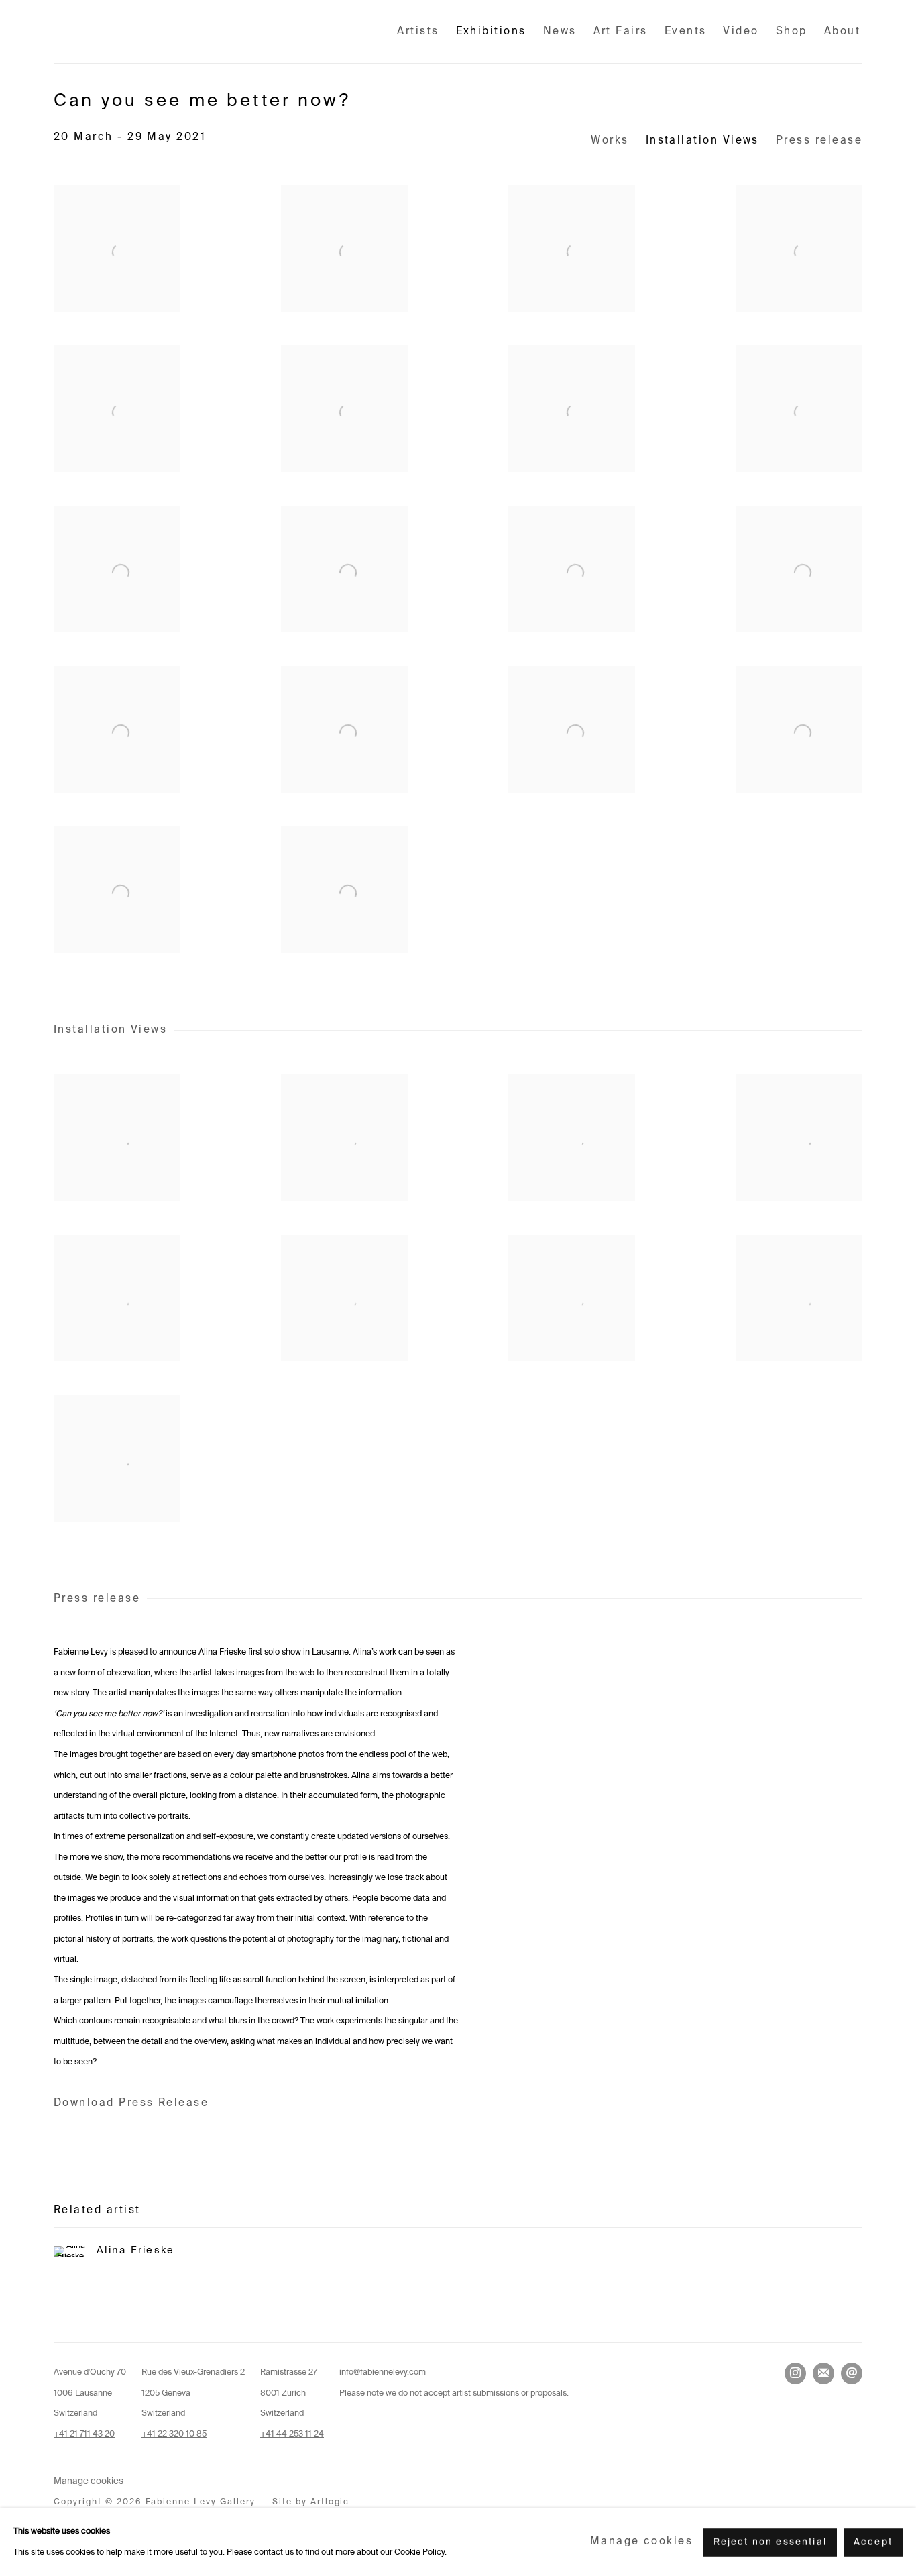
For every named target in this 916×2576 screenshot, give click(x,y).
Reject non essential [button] (770, 2542)
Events (686, 31)
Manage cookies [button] (89, 2482)
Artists (418, 31)
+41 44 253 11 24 (292, 2434)
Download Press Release (131, 2103)
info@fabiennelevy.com (383, 2372)
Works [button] (610, 141)
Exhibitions (491, 31)
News (560, 31)
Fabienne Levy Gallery (141, 32)
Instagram (795, 2373)
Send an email (852, 2373)
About (842, 31)
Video (741, 31)
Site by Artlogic (311, 2502)
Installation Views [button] (702, 141)
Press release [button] (819, 141)
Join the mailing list (823, 2373)
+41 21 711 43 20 (84, 2434)
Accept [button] (873, 2542)
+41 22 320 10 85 (174, 2434)
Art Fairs (621, 31)
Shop (792, 31)
